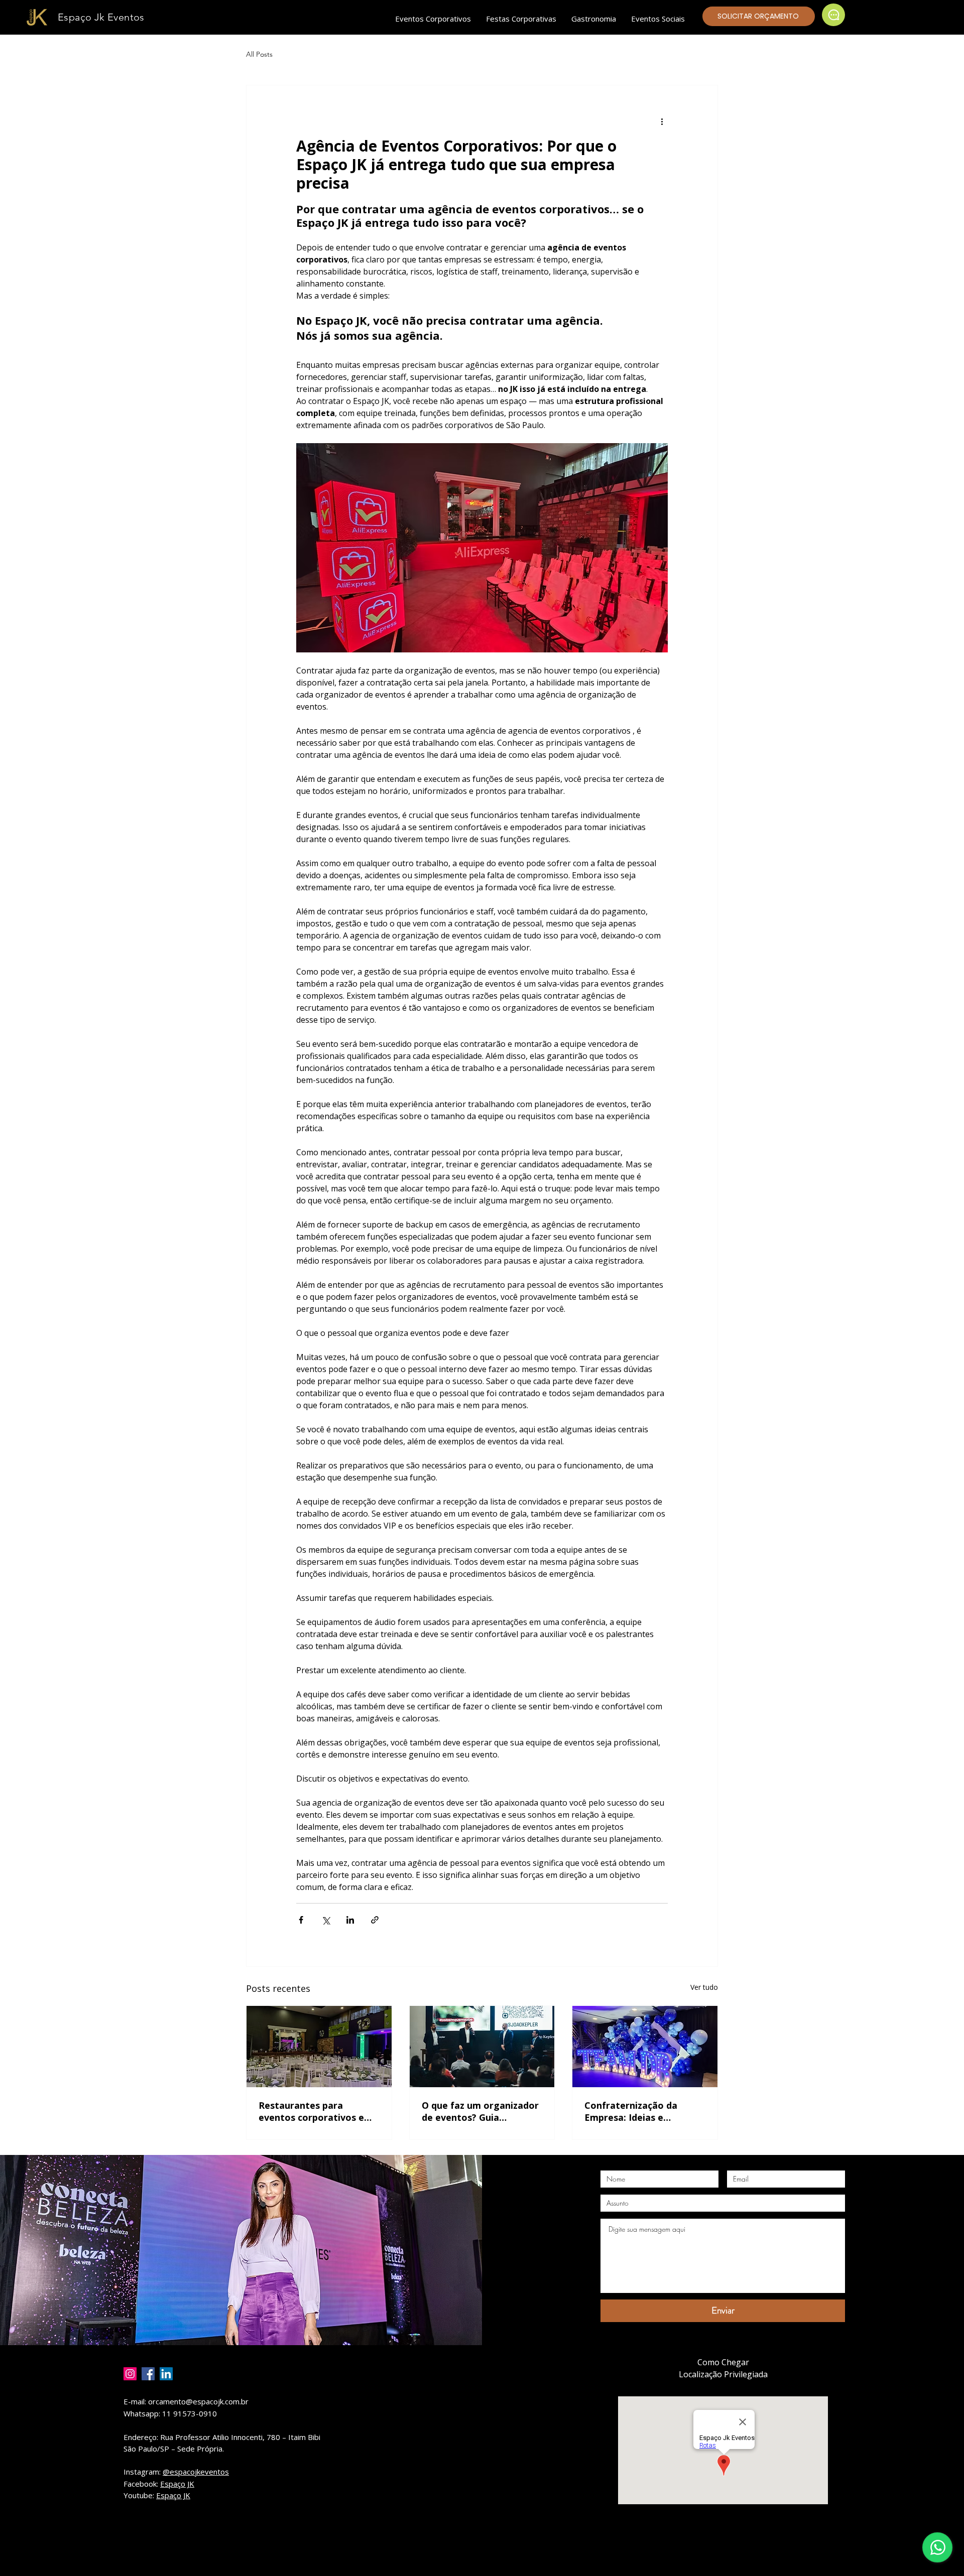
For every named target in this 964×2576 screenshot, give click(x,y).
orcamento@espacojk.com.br (198, 2401)
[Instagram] (130, 2374)
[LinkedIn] (166, 2374)
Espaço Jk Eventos (101, 17)
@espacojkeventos (196, 2472)
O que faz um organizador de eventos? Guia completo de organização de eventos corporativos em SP (480, 2111)
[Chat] (833, 15)
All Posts (259, 54)
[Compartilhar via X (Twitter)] (326, 1920)
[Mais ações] (662, 121)
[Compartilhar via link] (375, 1920)
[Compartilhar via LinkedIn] (350, 1920)
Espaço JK (177, 2484)
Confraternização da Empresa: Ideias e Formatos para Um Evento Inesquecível (644, 2111)
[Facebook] (148, 2374)
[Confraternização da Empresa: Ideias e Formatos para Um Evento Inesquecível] (645, 2047)
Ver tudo (704, 1987)
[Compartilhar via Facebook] (301, 1920)
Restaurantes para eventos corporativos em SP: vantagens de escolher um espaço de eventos (318, 2111)
